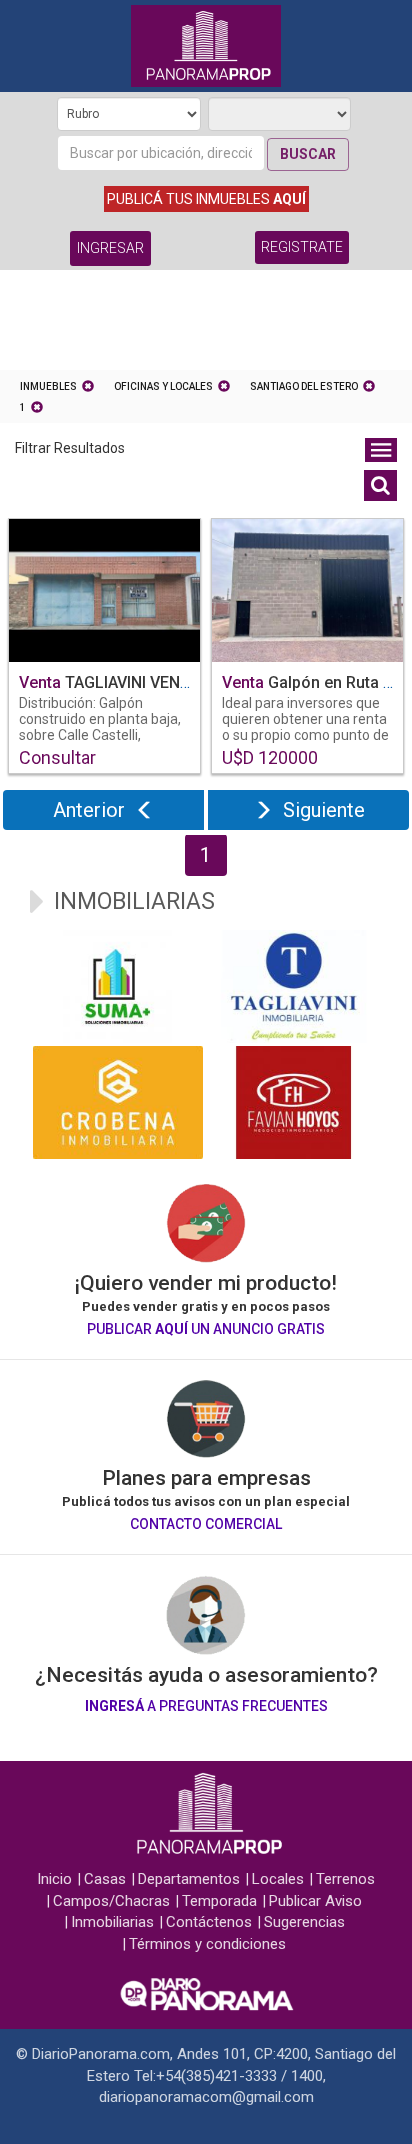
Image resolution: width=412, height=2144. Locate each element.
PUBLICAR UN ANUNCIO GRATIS (206, 1329)
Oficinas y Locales (163, 386)
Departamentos (189, 1879)
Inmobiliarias (112, 1922)
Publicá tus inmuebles (206, 199)
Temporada (219, 1901)
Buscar (308, 154)
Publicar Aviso (315, 1901)
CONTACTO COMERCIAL (206, 1524)
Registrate (302, 247)
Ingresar (110, 248)
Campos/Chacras (111, 1901)
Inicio (54, 1879)
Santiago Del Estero (304, 386)
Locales (278, 1879)
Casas (105, 1879)
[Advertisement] (206, 325)
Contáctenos (209, 1922)
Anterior (89, 810)
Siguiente (324, 810)
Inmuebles (48, 386)
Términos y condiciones (207, 1944)
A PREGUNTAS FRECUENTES (206, 1706)
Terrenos (345, 1879)
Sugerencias (304, 1922)
